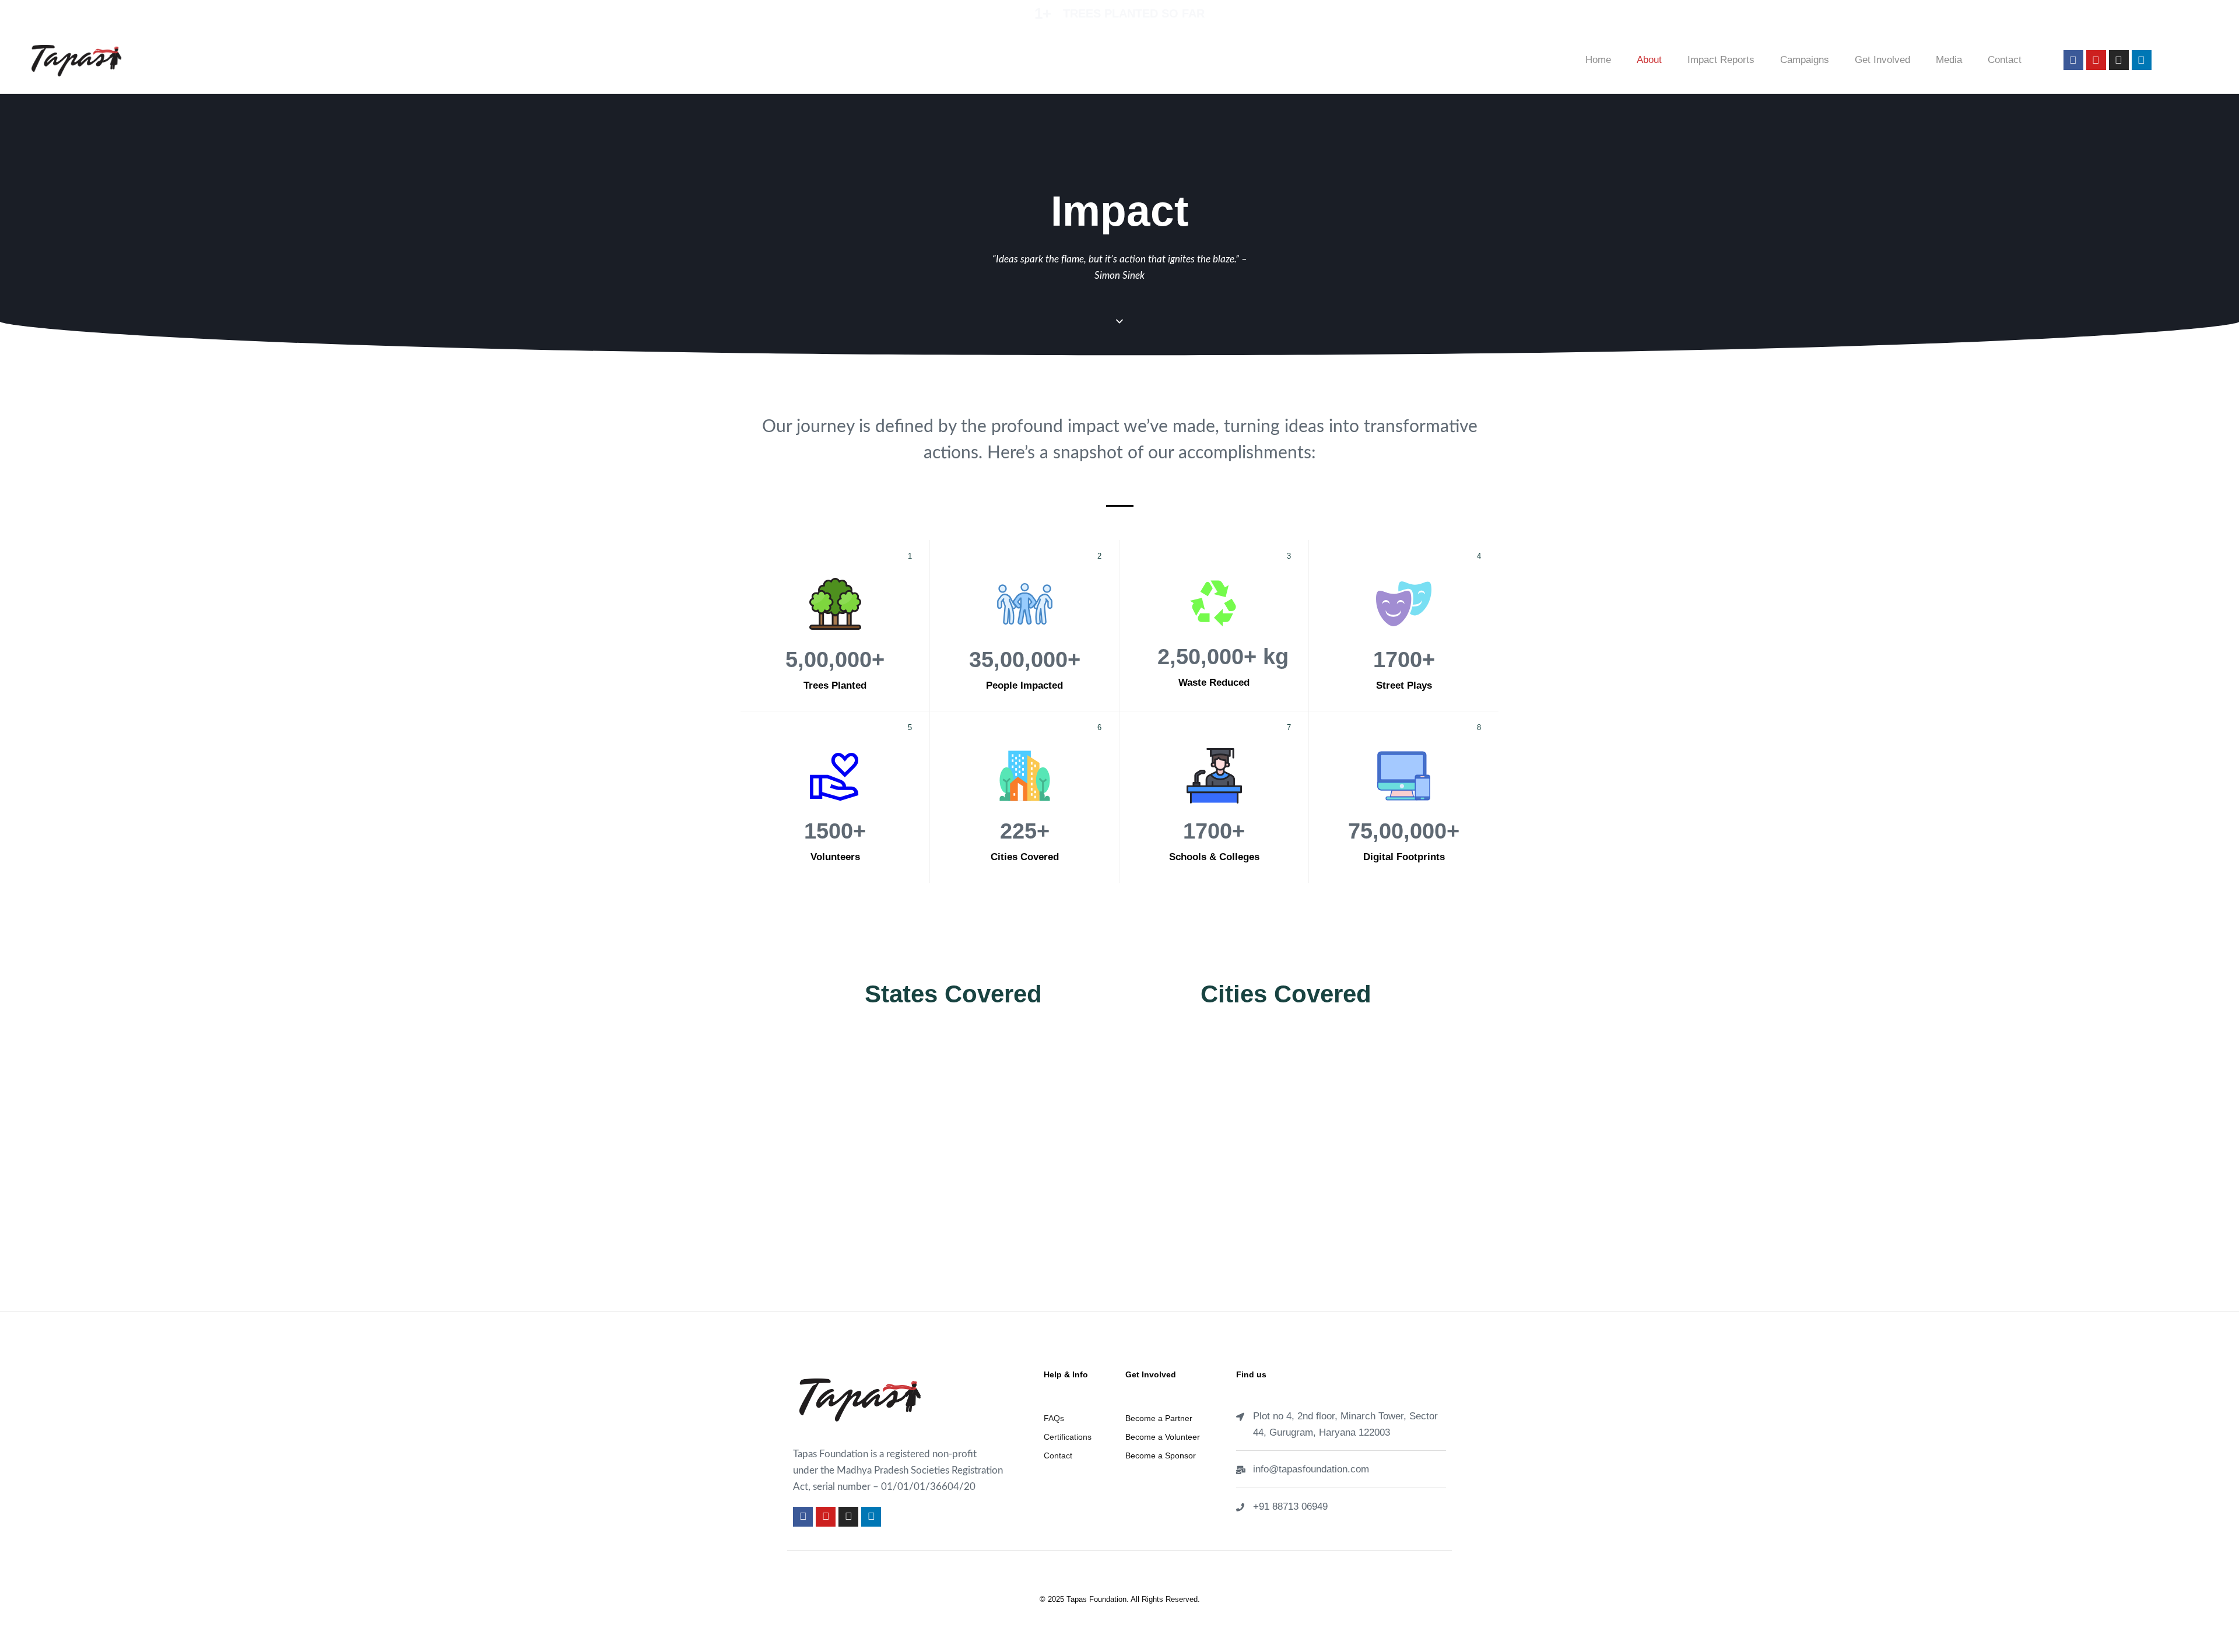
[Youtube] (2096, 60)
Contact (2005, 60)
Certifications (1068, 1437)
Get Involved (1882, 60)
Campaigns (1805, 60)
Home (1598, 60)
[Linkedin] (2142, 60)
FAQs (1054, 1418)
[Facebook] (2073, 60)
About (1649, 60)
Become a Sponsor (1161, 1455)
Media (1949, 60)
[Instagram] (2119, 60)
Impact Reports (1721, 60)
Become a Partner (1159, 1418)
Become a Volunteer (1163, 1437)
